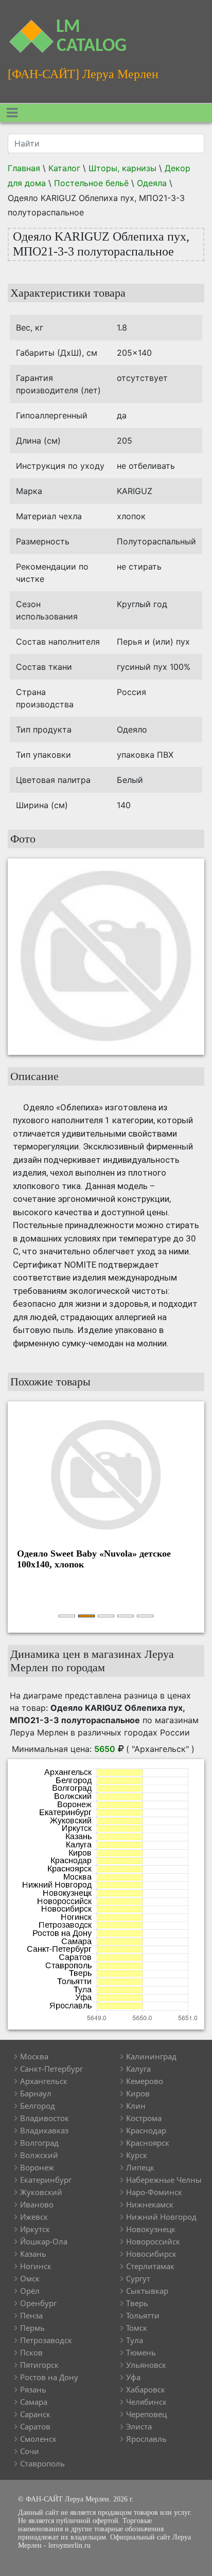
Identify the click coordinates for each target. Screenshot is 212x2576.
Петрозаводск (46, 2340)
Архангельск (44, 2081)
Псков (31, 2352)
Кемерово (145, 2081)
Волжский (39, 2155)
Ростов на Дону (49, 2377)
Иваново (37, 2204)
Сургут (138, 2278)
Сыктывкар (147, 2291)
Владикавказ (44, 2130)
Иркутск (35, 2229)
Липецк (140, 2167)
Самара (34, 2402)
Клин (136, 2106)
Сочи (30, 2451)
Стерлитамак (150, 2266)
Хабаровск (146, 2389)
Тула (135, 2340)
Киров (138, 2093)
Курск (137, 2155)
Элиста (139, 2426)
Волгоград (39, 2143)
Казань (33, 2254)
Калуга (138, 2069)
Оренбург (38, 2303)
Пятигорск (39, 2365)
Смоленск (38, 2439)
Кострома (144, 2118)
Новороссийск (153, 2241)
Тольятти (143, 2315)
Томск (137, 2328)
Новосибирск (151, 2254)
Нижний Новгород (161, 2217)
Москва (34, 2056)
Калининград (151, 2056)
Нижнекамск (150, 2204)
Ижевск (34, 2217)
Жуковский (41, 2192)
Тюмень (141, 2352)
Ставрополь (42, 2463)
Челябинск (146, 2402)
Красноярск (148, 2143)
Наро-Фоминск (154, 2192)
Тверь (137, 2303)
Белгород (38, 2106)
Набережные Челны (164, 2180)
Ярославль (146, 2439)
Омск (30, 2278)
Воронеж (37, 2167)
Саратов (35, 2426)
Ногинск (36, 2266)
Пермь (32, 2328)
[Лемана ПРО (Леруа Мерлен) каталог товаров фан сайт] (26, 30)
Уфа (133, 2377)
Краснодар (146, 2130)
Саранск (35, 2414)
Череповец (146, 2414)
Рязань (33, 2389)
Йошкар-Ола (44, 2241)
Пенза (31, 2315)
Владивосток (45, 2118)
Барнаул (36, 2093)
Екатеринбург (46, 2180)
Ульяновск (146, 2365)
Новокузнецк (151, 2229)
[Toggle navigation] (12, 113)
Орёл (30, 2291)
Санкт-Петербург (51, 2069)
